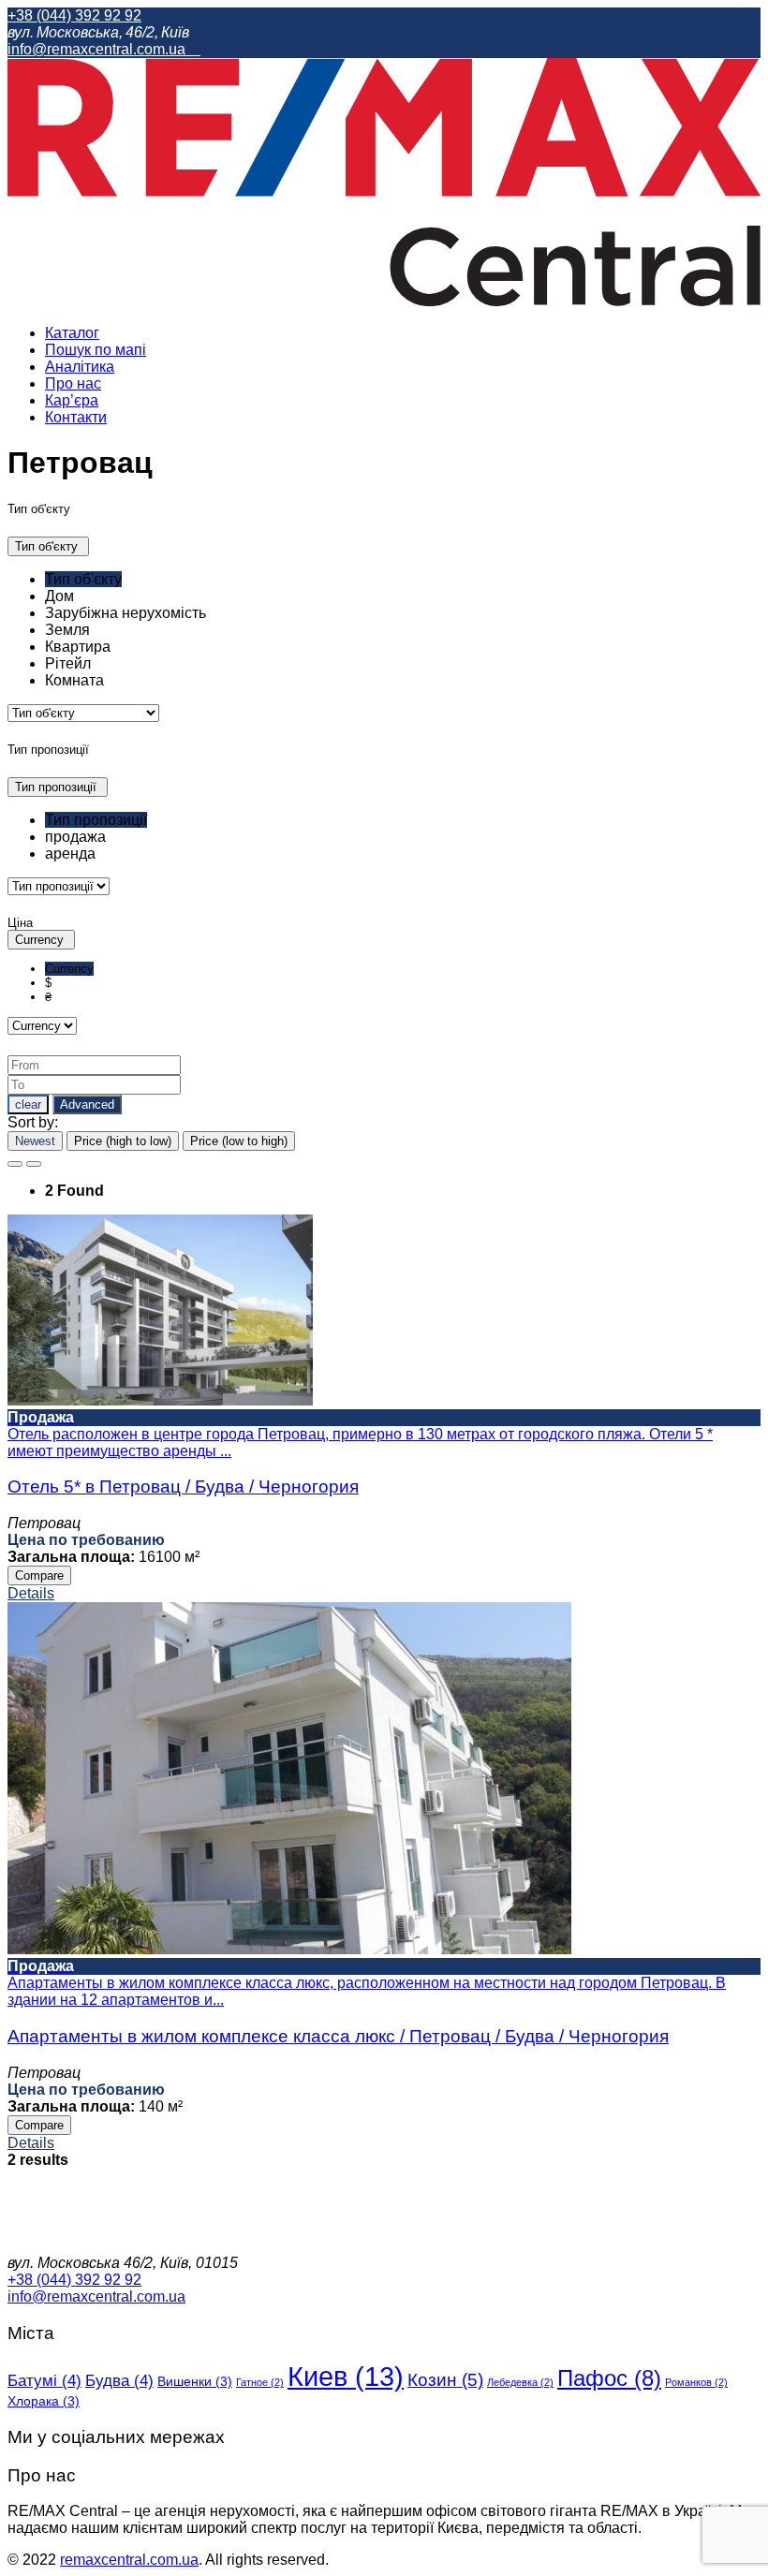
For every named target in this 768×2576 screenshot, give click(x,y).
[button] (48, 546)
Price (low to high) (239, 1141)
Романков (696, 2382)
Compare (39, 1575)
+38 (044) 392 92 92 (74, 15)
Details (31, 1593)
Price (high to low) (123, 1141)
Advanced (87, 1104)
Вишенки (195, 2381)
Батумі (44, 2381)
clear (28, 1104)
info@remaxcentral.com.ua (98, 49)
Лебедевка (520, 2382)
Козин (445, 2380)
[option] (83, 579)
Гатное (260, 2382)
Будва (119, 2381)
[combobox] (384, 630)
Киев (346, 2376)
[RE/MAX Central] (384, 301)
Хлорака (44, 2401)
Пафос (609, 2378)
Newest (35, 1141)
